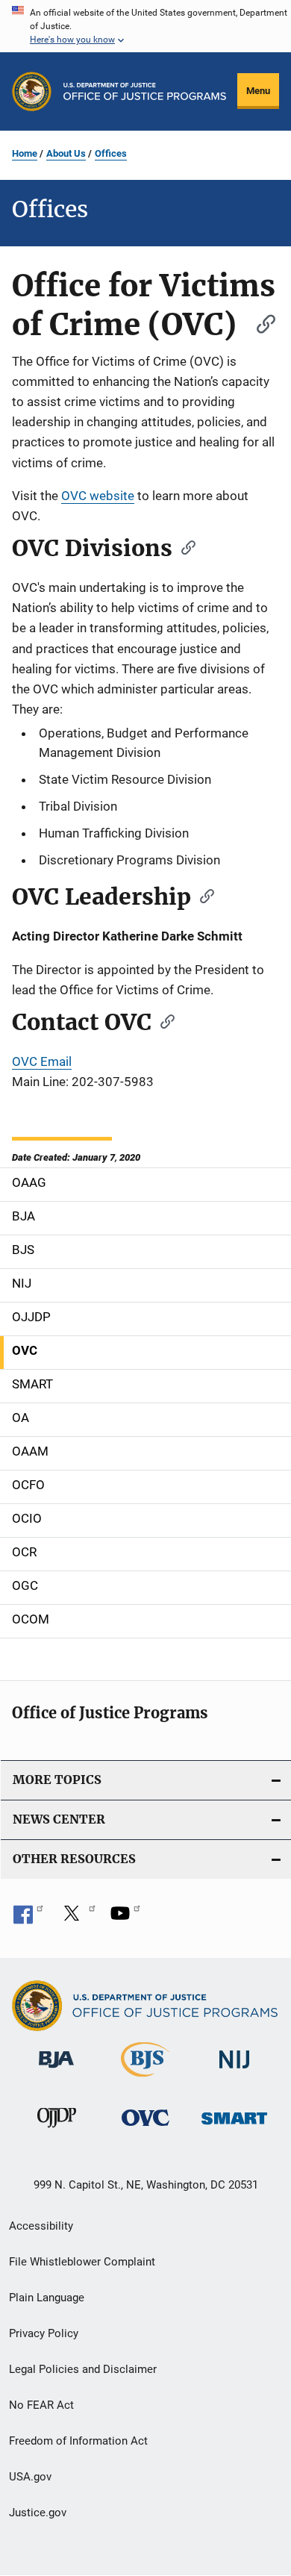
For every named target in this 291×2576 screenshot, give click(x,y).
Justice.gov (38, 2513)
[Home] (145, 91)
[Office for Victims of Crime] (145, 2129)
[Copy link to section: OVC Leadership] (202, 895)
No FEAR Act (41, 2405)
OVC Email (42, 1061)
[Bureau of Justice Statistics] (145, 2080)
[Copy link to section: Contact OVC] (163, 1020)
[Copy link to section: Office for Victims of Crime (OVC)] (259, 322)
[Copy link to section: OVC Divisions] (184, 546)
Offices (111, 153)
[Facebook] (28, 1918)
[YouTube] (125, 1918)
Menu (258, 91)
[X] (77, 1918)
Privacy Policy (44, 2333)
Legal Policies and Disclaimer (83, 2369)
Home (25, 153)
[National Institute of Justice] (234, 2071)
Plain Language (47, 2298)
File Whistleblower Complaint (82, 2262)
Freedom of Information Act (78, 2441)
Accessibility (41, 2226)
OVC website (98, 496)
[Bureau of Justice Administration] (56, 2071)
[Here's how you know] (145, 26)
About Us (66, 153)
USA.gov (30, 2477)
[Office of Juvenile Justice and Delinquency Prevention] (57, 2130)
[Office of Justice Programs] (32, 91)
